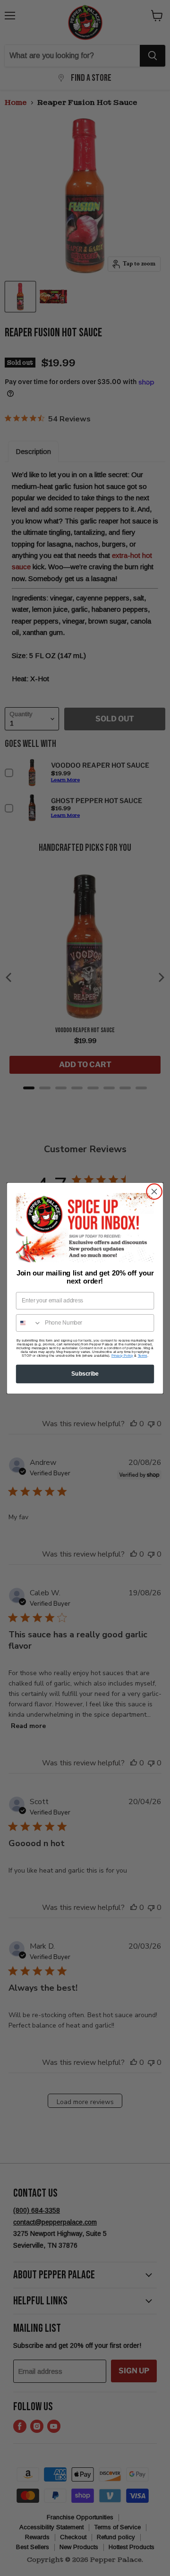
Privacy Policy (122, 1355)
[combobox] (29, 1322)
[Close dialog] (154, 1191)
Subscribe (85, 1373)
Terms (143, 1355)
